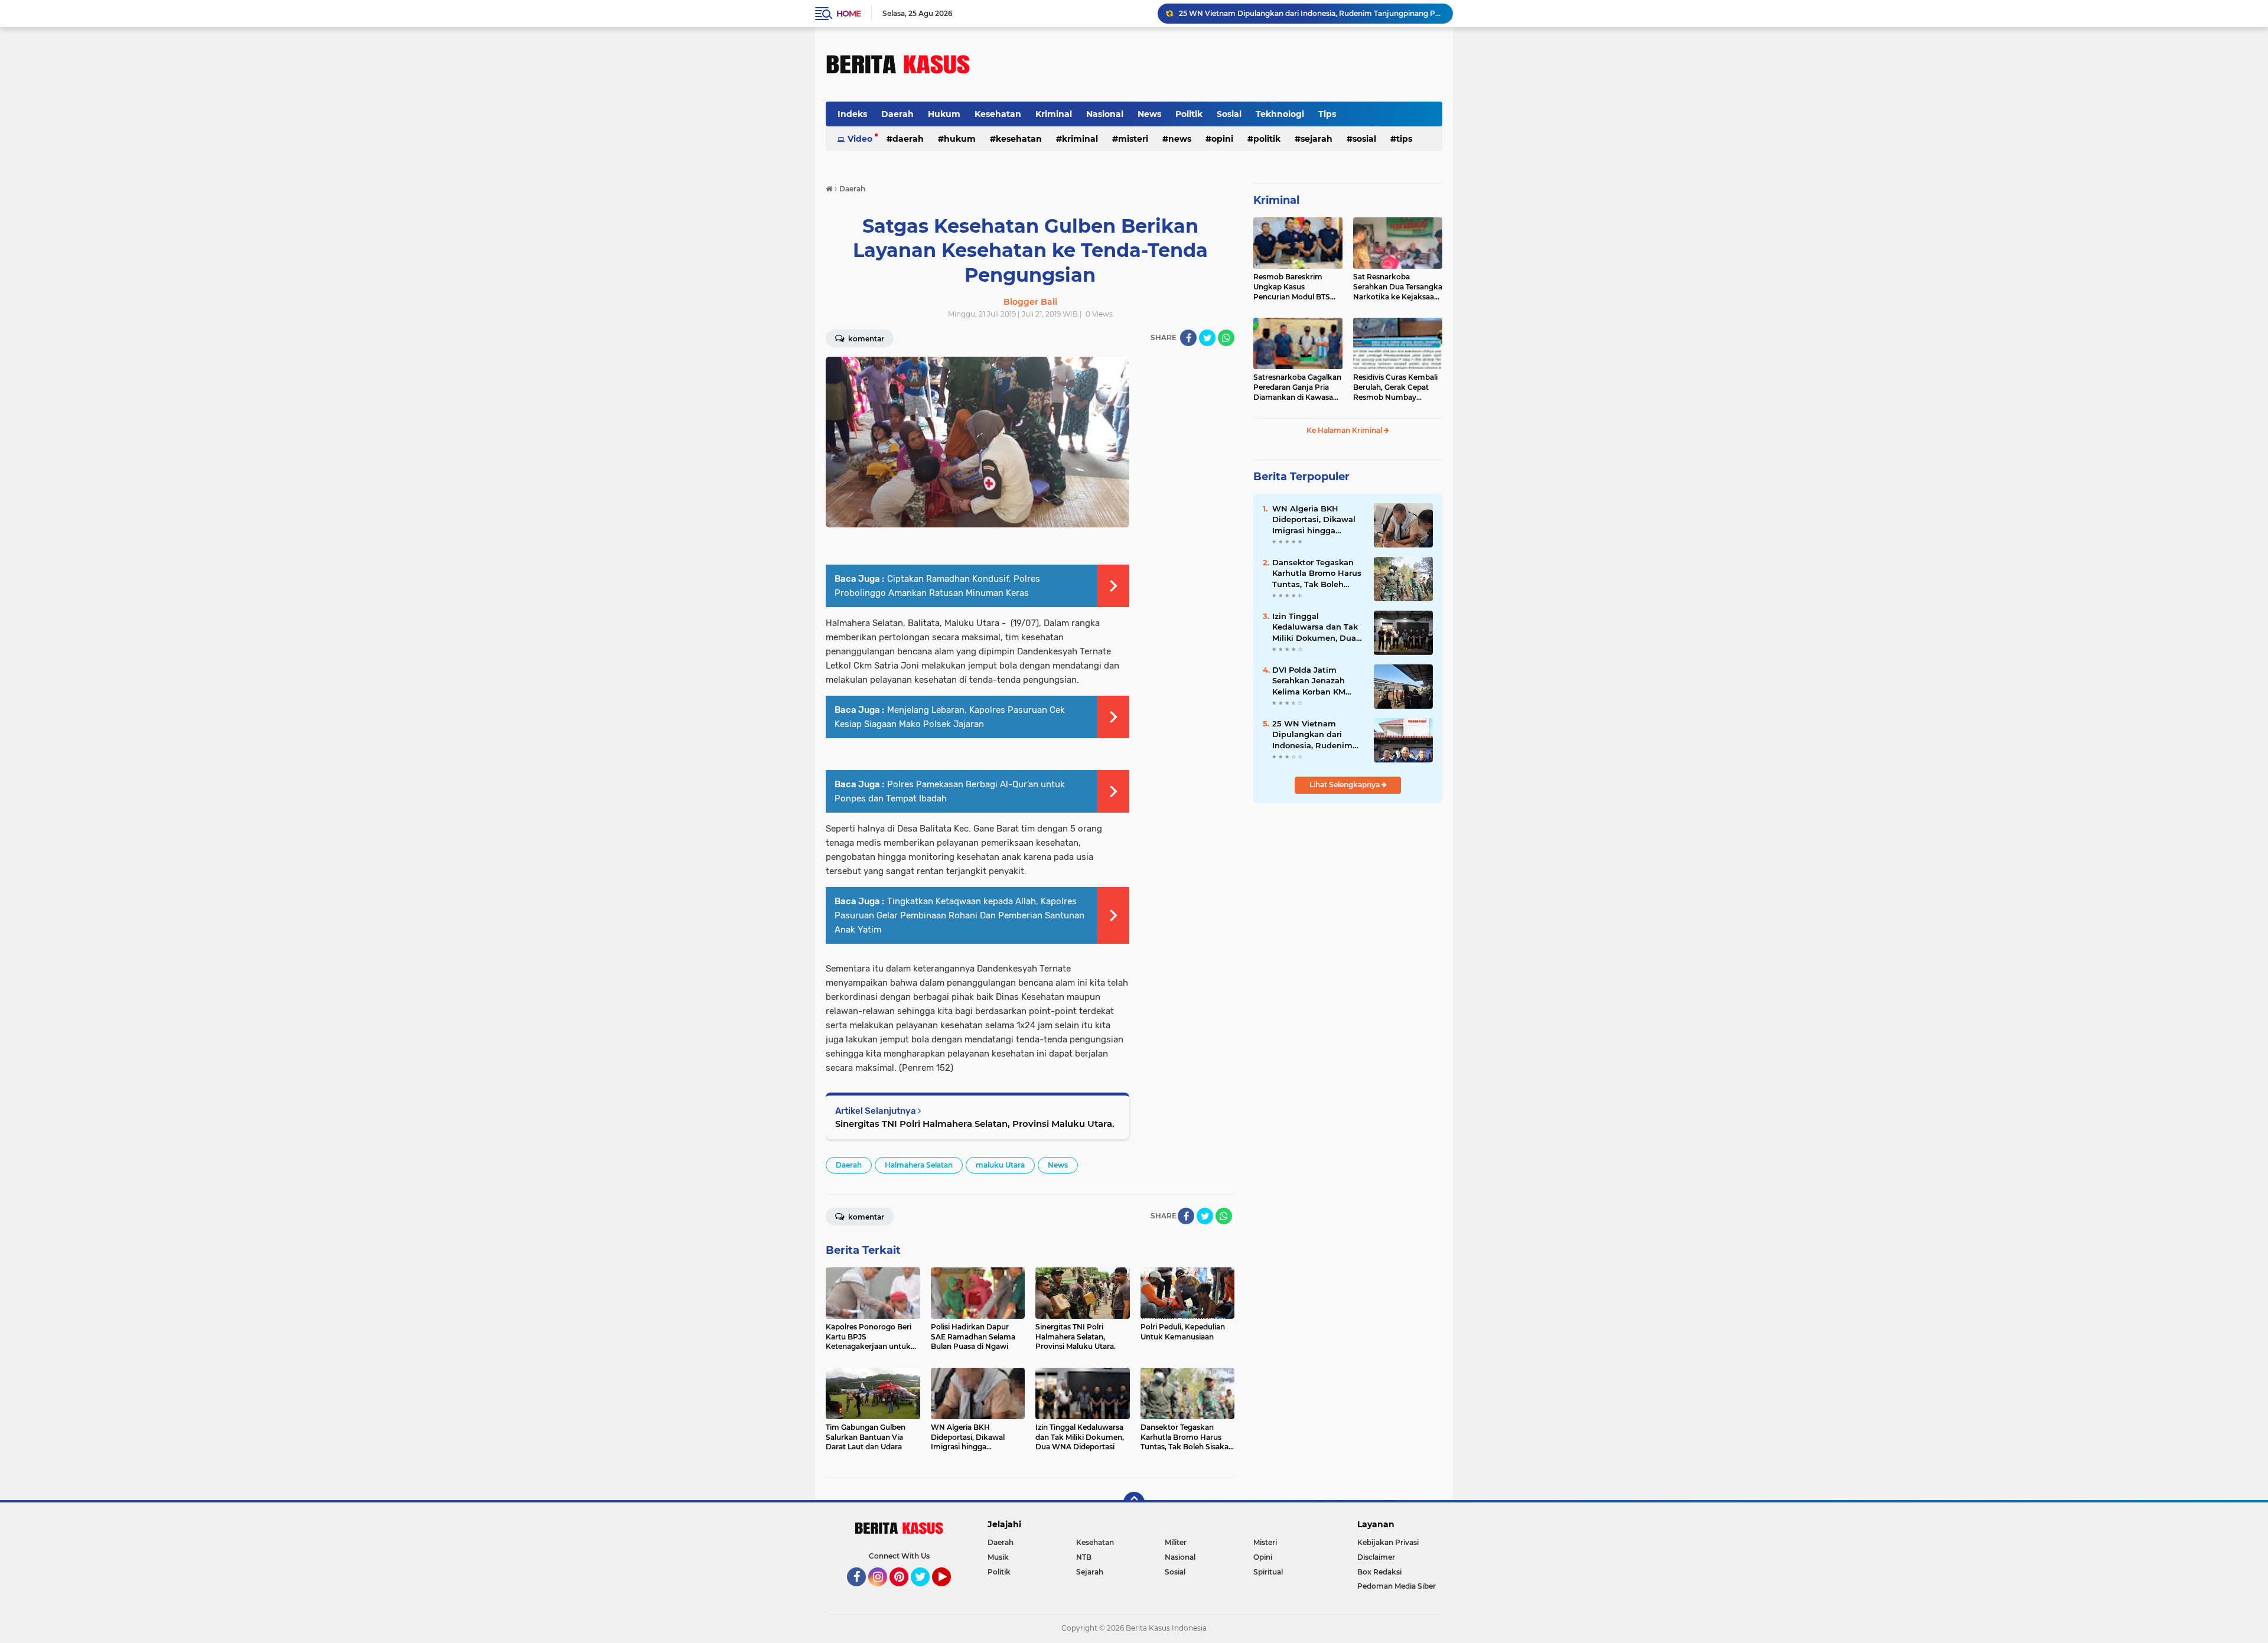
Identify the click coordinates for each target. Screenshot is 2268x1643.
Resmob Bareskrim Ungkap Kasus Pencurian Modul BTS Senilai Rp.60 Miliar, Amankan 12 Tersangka (1295, 287)
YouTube (949, 1592)
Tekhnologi (1280, 114)
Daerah (897, 114)
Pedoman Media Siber (1397, 1586)
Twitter (926, 1592)
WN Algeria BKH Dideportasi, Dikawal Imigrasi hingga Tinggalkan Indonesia (1315, 520)
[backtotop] (1134, 1502)
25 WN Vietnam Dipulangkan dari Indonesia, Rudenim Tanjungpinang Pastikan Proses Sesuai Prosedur (1311, 13)
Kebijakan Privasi (1388, 1542)
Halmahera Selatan (919, 1165)
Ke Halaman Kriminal (1345, 430)
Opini (1222, 139)
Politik (1189, 114)
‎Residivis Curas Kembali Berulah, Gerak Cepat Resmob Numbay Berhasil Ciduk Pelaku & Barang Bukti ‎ (1395, 387)
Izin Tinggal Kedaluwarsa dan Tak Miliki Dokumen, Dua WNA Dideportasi (1315, 627)
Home (848, 14)
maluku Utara (1000, 1165)
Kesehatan (998, 114)
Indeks (852, 114)
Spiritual (1268, 1572)
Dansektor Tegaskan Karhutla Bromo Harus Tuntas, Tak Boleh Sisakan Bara (1317, 573)
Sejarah (1317, 139)
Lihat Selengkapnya (1345, 785)
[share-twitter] (1207, 338)
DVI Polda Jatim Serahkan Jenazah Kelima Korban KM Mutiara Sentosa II (1309, 681)
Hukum (944, 114)
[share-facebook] (1188, 338)
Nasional (1105, 114)
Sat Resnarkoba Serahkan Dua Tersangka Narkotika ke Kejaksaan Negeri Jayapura (1398, 287)
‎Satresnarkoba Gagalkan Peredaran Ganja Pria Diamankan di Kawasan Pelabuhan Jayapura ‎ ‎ (1297, 387)
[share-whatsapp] (1226, 338)
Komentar (865, 339)
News (1149, 114)
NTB (1084, 1557)
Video (860, 139)
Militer (1176, 1542)
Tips (1327, 114)
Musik (998, 1557)
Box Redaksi (1379, 1572)
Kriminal (1054, 114)
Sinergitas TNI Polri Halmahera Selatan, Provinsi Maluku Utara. (975, 1124)
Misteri (1133, 139)
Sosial (1229, 114)
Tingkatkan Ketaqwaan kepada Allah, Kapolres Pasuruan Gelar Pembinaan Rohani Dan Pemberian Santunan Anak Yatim (959, 915)
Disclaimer (1376, 1557)
